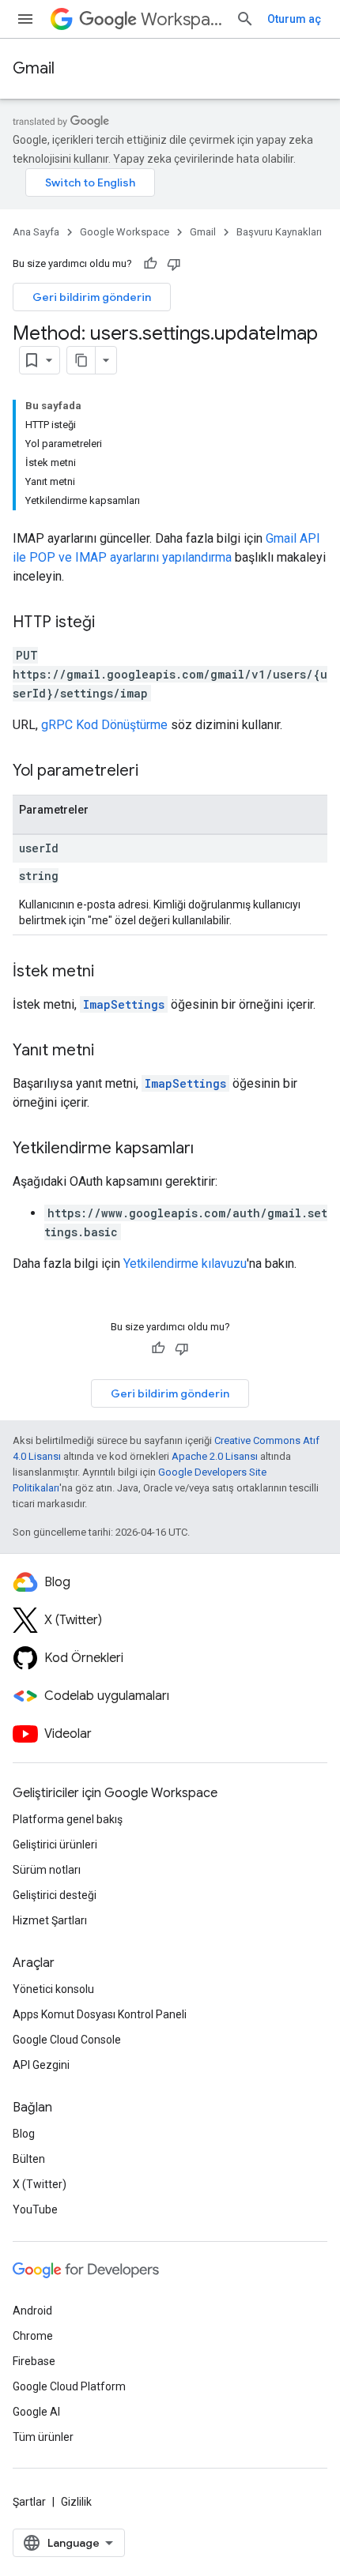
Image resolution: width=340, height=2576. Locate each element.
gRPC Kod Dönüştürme (104, 725)
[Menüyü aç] (25, 19)
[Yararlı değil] (174, 264)
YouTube (35, 2209)
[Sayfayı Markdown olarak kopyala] (81, 360)
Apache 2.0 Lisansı (215, 1456)
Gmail (34, 68)
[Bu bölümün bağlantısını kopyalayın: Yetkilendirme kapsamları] (210, 1149)
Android (32, 2311)
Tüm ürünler (43, 2437)
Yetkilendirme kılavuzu (185, 1264)
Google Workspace (125, 232)
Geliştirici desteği (55, 1895)
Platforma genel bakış (68, 1819)
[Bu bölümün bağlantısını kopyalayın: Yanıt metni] (110, 1051)
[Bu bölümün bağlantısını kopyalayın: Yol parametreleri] (154, 772)
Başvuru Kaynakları (279, 232)
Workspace (182, 19)
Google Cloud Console (67, 2040)
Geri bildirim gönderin (92, 297)
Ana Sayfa (36, 232)
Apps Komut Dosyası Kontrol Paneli (100, 2014)
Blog (24, 2134)
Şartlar (29, 2502)
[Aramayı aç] (245, 19)
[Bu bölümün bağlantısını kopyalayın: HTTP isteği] (111, 623)
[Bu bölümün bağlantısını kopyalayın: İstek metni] (110, 972)
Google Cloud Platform (69, 2386)
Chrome (33, 2336)
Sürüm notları (47, 1870)
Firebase (34, 2361)
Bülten (29, 2159)
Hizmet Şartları (50, 1920)
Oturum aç (294, 19)
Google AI (36, 2412)
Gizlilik (76, 2502)
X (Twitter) (40, 2184)
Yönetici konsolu (53, 1989)
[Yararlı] (150, 264)
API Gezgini (41, 2065)
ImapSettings (124, 1004)
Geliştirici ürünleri (55, 1845)
